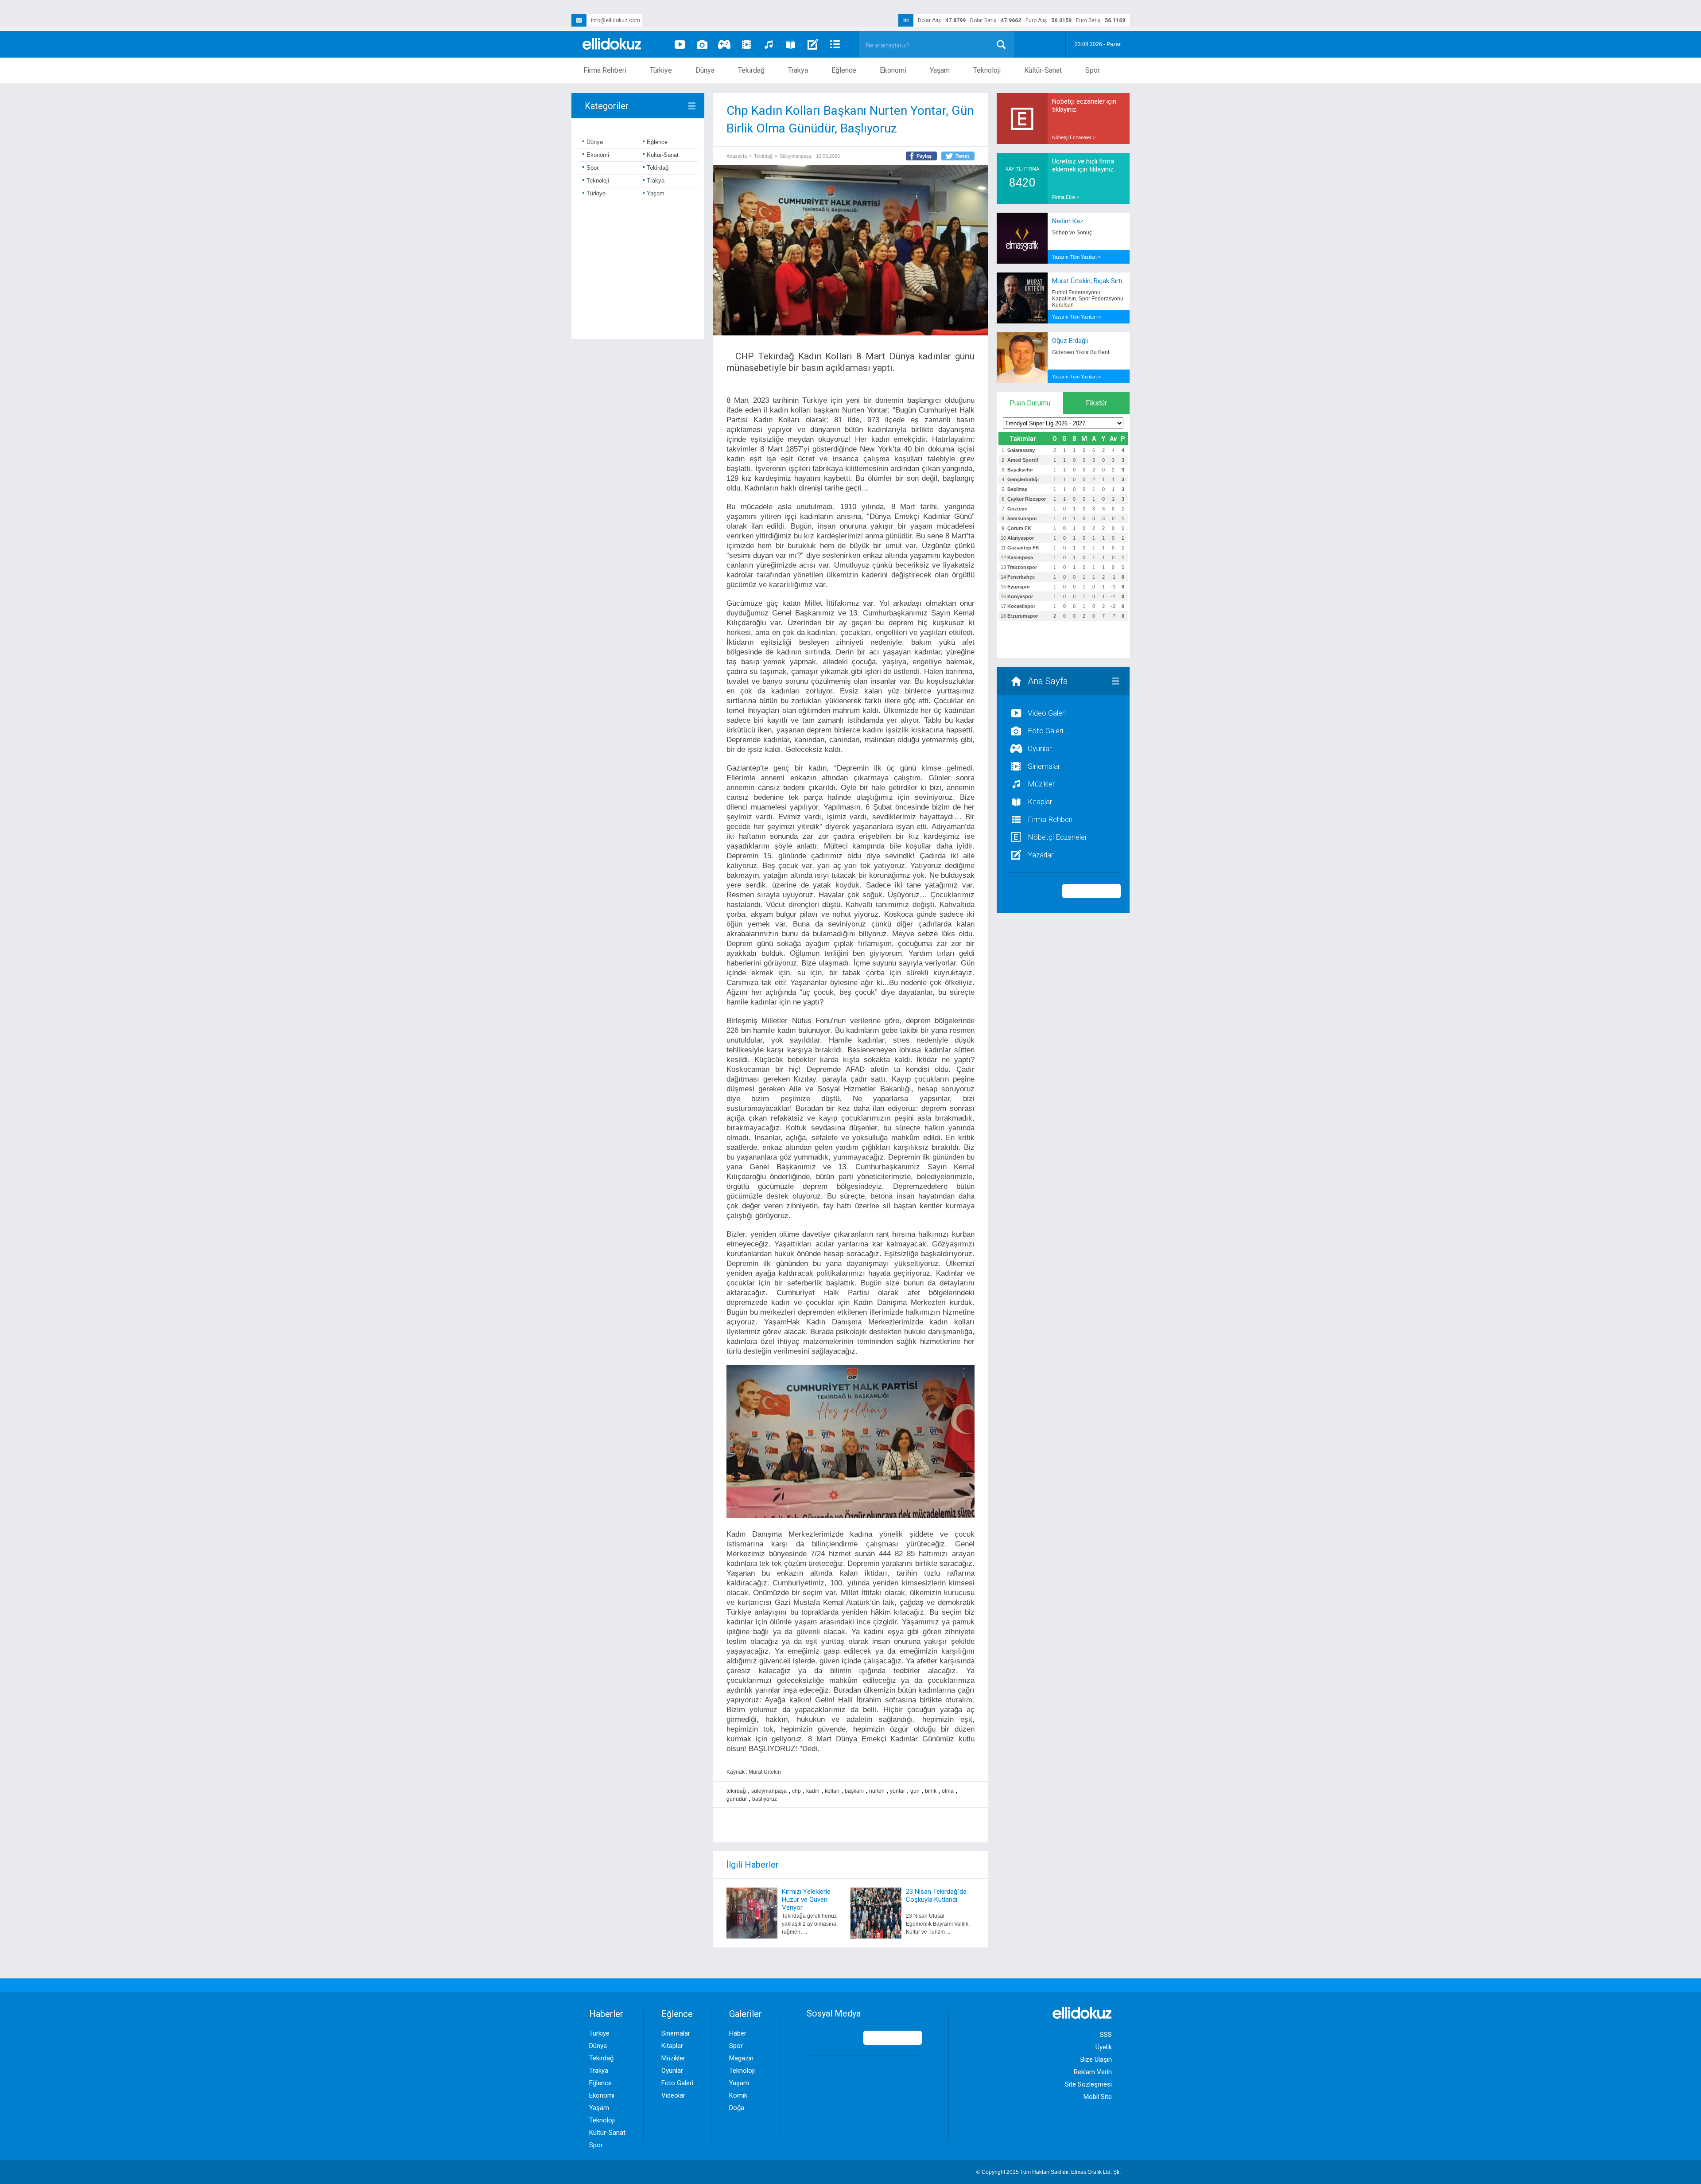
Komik (738, 2095)
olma (948, 1791)
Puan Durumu (1030, 403)
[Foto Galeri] (702, 44)
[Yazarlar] (813, 44)
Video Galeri (1047, 713)
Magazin (741, 2058)
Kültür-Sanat (1043, 70)
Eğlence (844, 70)
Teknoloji (987, 70)
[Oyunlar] (724, 44)
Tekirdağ (751, 70)
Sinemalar (1044, 766)
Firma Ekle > (1066, 197)
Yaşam (940, 70)
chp (796, 1791)
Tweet (962, 156)
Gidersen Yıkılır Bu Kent (1081, 352)
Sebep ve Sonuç (1072, 233)
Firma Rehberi (605, 70)
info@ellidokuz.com (616, 20)
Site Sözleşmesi (1088, 2084)
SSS (1106, 2035)
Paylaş (924, 156)
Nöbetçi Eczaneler (1057, 837)
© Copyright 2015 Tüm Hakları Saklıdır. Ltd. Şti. (1049, 2172)
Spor (1093, 70)
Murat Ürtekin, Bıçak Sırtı (1087, 281)
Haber (738, 2033)
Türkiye (661, 70)
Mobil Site (1098, 2097)
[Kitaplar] (791, 44)
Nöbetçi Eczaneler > (1074, 137)
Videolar (673, 2095)
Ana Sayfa (1048, 681)
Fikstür (1096, 403)
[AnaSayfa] (612, 45)
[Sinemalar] (746, 44)
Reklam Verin (1093, 2072)
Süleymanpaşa (796, 156)
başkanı (854, 1791)
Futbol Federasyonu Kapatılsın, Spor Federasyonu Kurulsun (1088, 299)
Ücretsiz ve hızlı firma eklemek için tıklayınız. (1084, 165)
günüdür (737, 1799)
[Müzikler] (769, 44)
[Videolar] (680, 44)
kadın (813, 1791)
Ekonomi (893, 70)
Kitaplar (1040, 802)
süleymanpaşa (769, 1791)
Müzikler (1041, 784)
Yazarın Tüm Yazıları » (1076, 257)
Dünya (705, 70)
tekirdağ (736, 1791)
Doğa (737, 2108)
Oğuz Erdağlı (1070, 341)
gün (915, 1791)
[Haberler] (835, 44)
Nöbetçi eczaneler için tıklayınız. (1084, 105)
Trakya (798, 70)
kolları (832, 1791)
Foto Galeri (1045, 731)
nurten (877, 1791)
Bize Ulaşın (1096, 2059)
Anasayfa (737, 156)
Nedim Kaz (1068, 221)
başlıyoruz (765, 1799)
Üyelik (1104, 2047)
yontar (897, 1791)
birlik (931, 1791)
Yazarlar (1041, 855)
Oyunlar (1040, 748)
